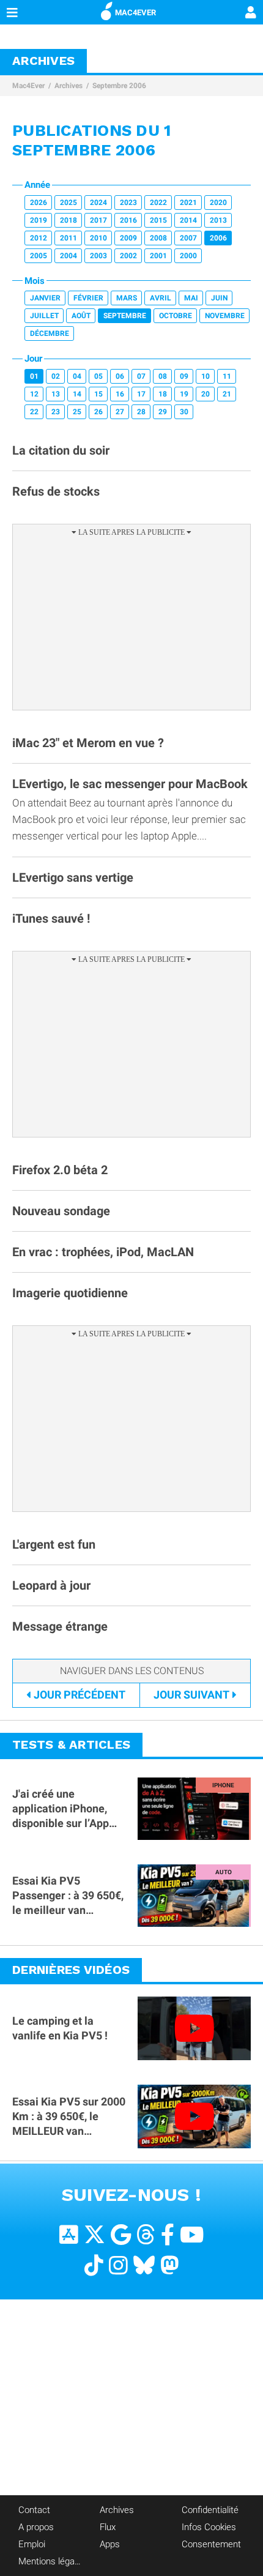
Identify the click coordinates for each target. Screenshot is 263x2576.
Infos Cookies (209, 2527)
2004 (69, 256)
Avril (161, 298)
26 (98, 412)
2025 (69, 203)
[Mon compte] (251, 13)
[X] (94, 2235)
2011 (69, 238)
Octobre (176, 316)
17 (141, 394)
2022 (158, 203)
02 (56, 376)
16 (120, 394)
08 (163, 376)
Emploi (32, 2544)
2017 (98, 220)
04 (77, 376)
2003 (98, 256)
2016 (128, 220)
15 (98, 394)
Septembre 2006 (119, 86)
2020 (218, 203)
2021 (188, 203)
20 (206, 394)
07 (141, 376)
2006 (218, 238)
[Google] (121, 2235)
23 (56, 412)
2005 (39, 256)
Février (88, 298)
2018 (69, 220)
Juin (219, 298)
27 (120, 412)
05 (98, 376)
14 (77, 394)
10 (206, 376)
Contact (34, 2510)
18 (163, 394)
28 (141, 412)
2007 (188, 238)
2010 (98, 238)
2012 (39, 238)
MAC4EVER (135, 13)
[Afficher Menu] (12, 12)
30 (184, 412)
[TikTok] (94, 2265)
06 (120, 376)
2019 (39, 220)
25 (77, 412)
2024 (98, 203)
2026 (39, 203)
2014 (188, 220)
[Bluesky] (144, 2265)
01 (34, 376)
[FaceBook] (168, 2235)
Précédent (80, 1695)
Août (81, 316)
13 (56, 394)
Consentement (211, 2544)
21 (227, 394)
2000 (188, 256)
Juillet (44, 316)
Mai (191, 298)
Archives (69, 86)
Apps (110, 2544)
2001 (158, 256)
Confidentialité (210, 2510)
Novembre (225, 316)
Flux (108, 2527)
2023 (128, 203)
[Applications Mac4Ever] (69, 2235)
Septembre (125, 316)
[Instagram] (118, 2265)
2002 (128, 256)
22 (34, 412)
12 (34, 394)
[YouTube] (192, 2235)
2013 (218, 220)
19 (184, 394)
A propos (36, 2527)
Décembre (50, 333)
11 (227, 376)
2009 (128, 238)
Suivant (191, 1695)
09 (184, 376)
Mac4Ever (28, 86)
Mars (127, 298)
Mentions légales (50, 2561)
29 (163, 412)
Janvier (45, 298)
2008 (158, 238)
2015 (158, 220)
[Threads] (146, 2235)
